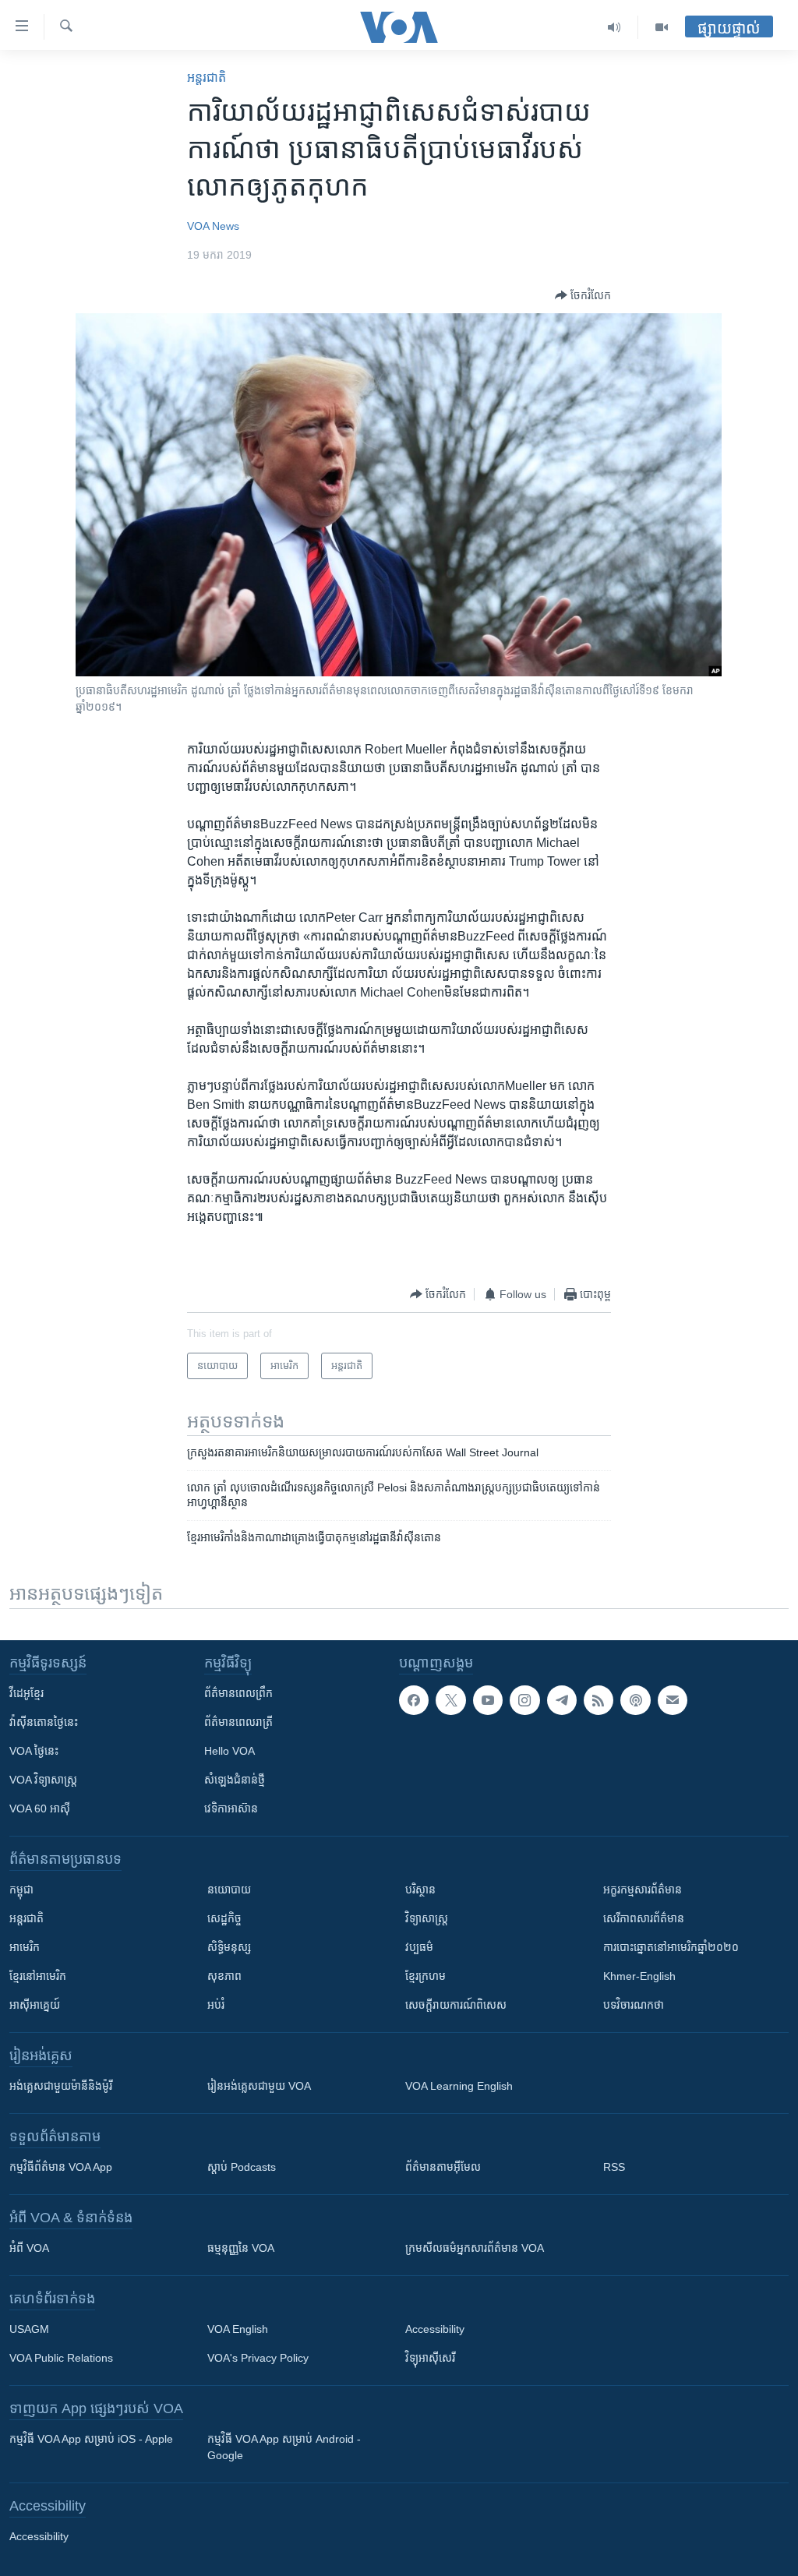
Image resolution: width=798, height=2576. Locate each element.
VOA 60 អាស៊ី (40, 1808)
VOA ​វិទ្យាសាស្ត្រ (43, 1780)
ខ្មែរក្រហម (425, 1976)
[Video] (662, 27)
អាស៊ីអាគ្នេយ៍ (35, 2005)
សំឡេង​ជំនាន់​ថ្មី (235, 1780)
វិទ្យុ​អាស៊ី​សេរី (430, 2358)
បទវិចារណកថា (634, 2005)
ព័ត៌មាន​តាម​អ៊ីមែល (443, 2167)
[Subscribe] (673, 1700)
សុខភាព (224, 1976)
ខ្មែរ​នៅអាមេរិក (38, 1976)
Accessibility (435, 2329)
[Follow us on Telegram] (562, 1700)
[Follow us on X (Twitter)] (450, 1700)
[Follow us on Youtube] (488, 1700)
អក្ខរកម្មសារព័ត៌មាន (643, 1890)
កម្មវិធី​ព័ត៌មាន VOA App (61, 2167)
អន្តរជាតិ (207, 78)
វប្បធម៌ (419, 1947)
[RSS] (598, 1700)
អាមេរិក (25, 1947)
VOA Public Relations (61, 2358)
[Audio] (614, 27)
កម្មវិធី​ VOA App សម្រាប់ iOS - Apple (91, 2439)
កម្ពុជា (21, 1890)
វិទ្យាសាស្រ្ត (427, 1918)
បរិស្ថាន (420, 1890)
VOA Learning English (459, 2086)
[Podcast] (635, 1700)
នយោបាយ (229, 1890)
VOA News (213, 226)
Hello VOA (230, 1751)
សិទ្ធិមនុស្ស (229, 1947)
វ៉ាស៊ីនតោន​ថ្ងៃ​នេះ (44, 1722)
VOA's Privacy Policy (258, 2358)
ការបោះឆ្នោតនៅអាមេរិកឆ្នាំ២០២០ (671, 1947)
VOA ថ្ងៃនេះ (34, 1751)
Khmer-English (639, 1976)
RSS (614, 2167)
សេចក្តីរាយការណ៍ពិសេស (456, 2005)
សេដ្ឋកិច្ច (224, 1918)
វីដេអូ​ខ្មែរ (26, 1693)
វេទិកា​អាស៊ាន (231, 1808)
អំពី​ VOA (29, 2248)
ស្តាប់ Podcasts (242, 2167)
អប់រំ (216, 2005)
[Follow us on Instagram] (524, 1700)
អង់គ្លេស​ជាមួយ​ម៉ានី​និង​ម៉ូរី (61, 2086)
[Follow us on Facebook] (414, 1700)
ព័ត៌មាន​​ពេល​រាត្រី (238, 1722)
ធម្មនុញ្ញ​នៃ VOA (241, 2248)
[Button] (583, 295)
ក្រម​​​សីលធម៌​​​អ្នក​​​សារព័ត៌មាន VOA (475, 2248)
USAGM (29, 2329)
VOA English (238, 2329)
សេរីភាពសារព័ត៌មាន (644, 1918)
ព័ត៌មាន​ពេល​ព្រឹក (238, 1693)
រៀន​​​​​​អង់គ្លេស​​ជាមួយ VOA (259, 2086)
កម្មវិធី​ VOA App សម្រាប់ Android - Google (284, 2447)
